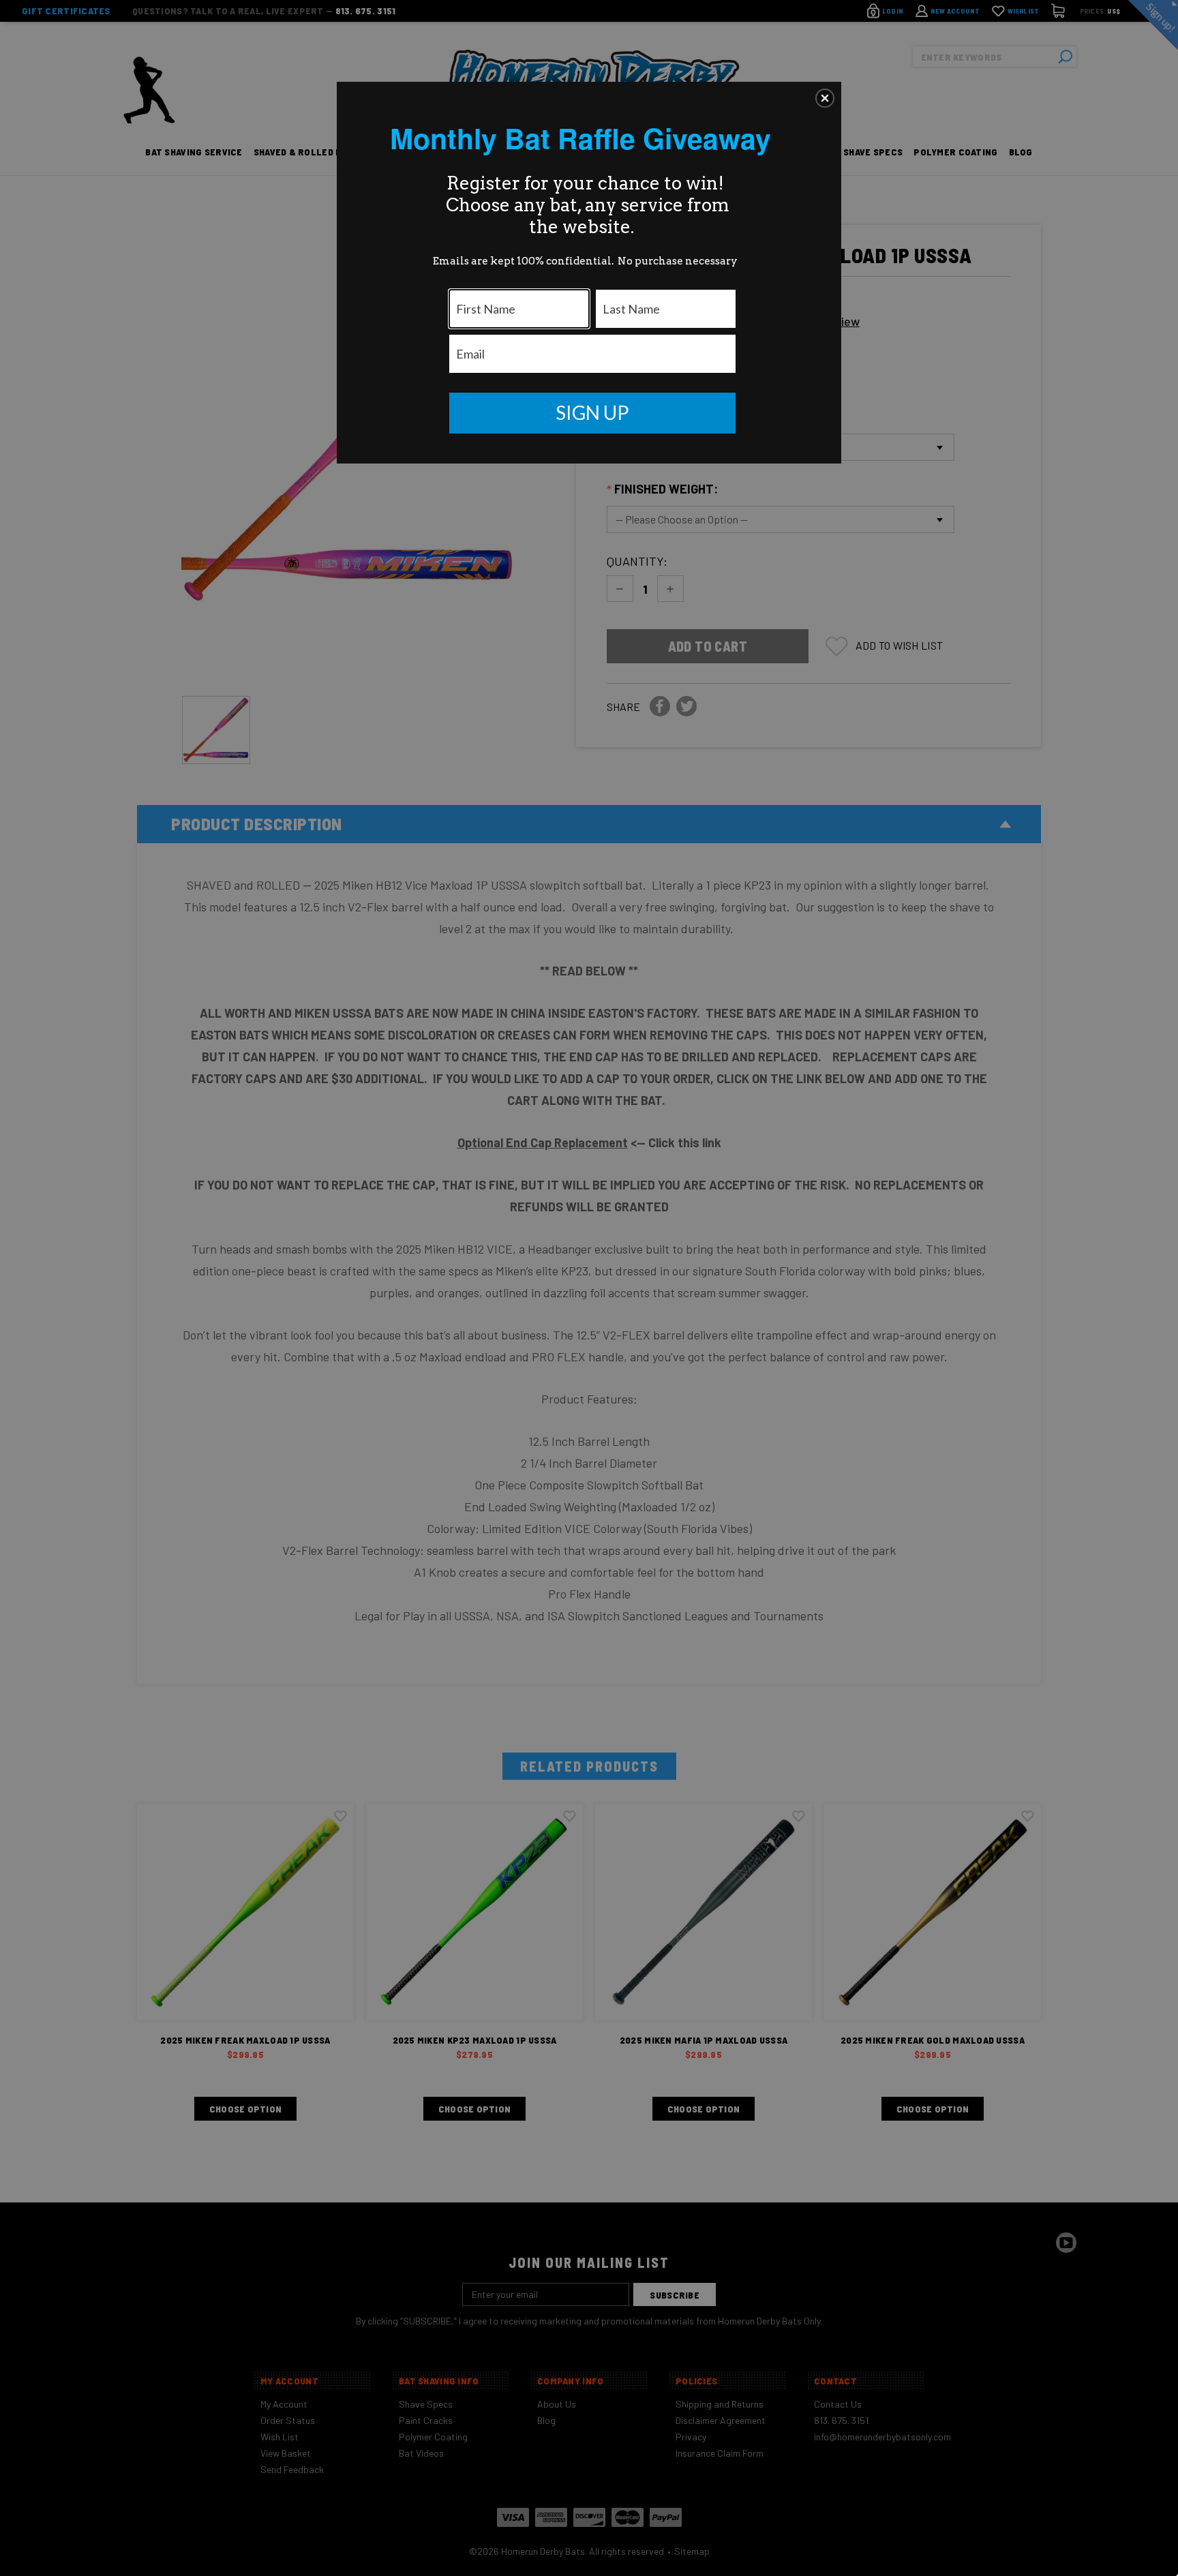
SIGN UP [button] (592, 412)
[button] (825, 98)
